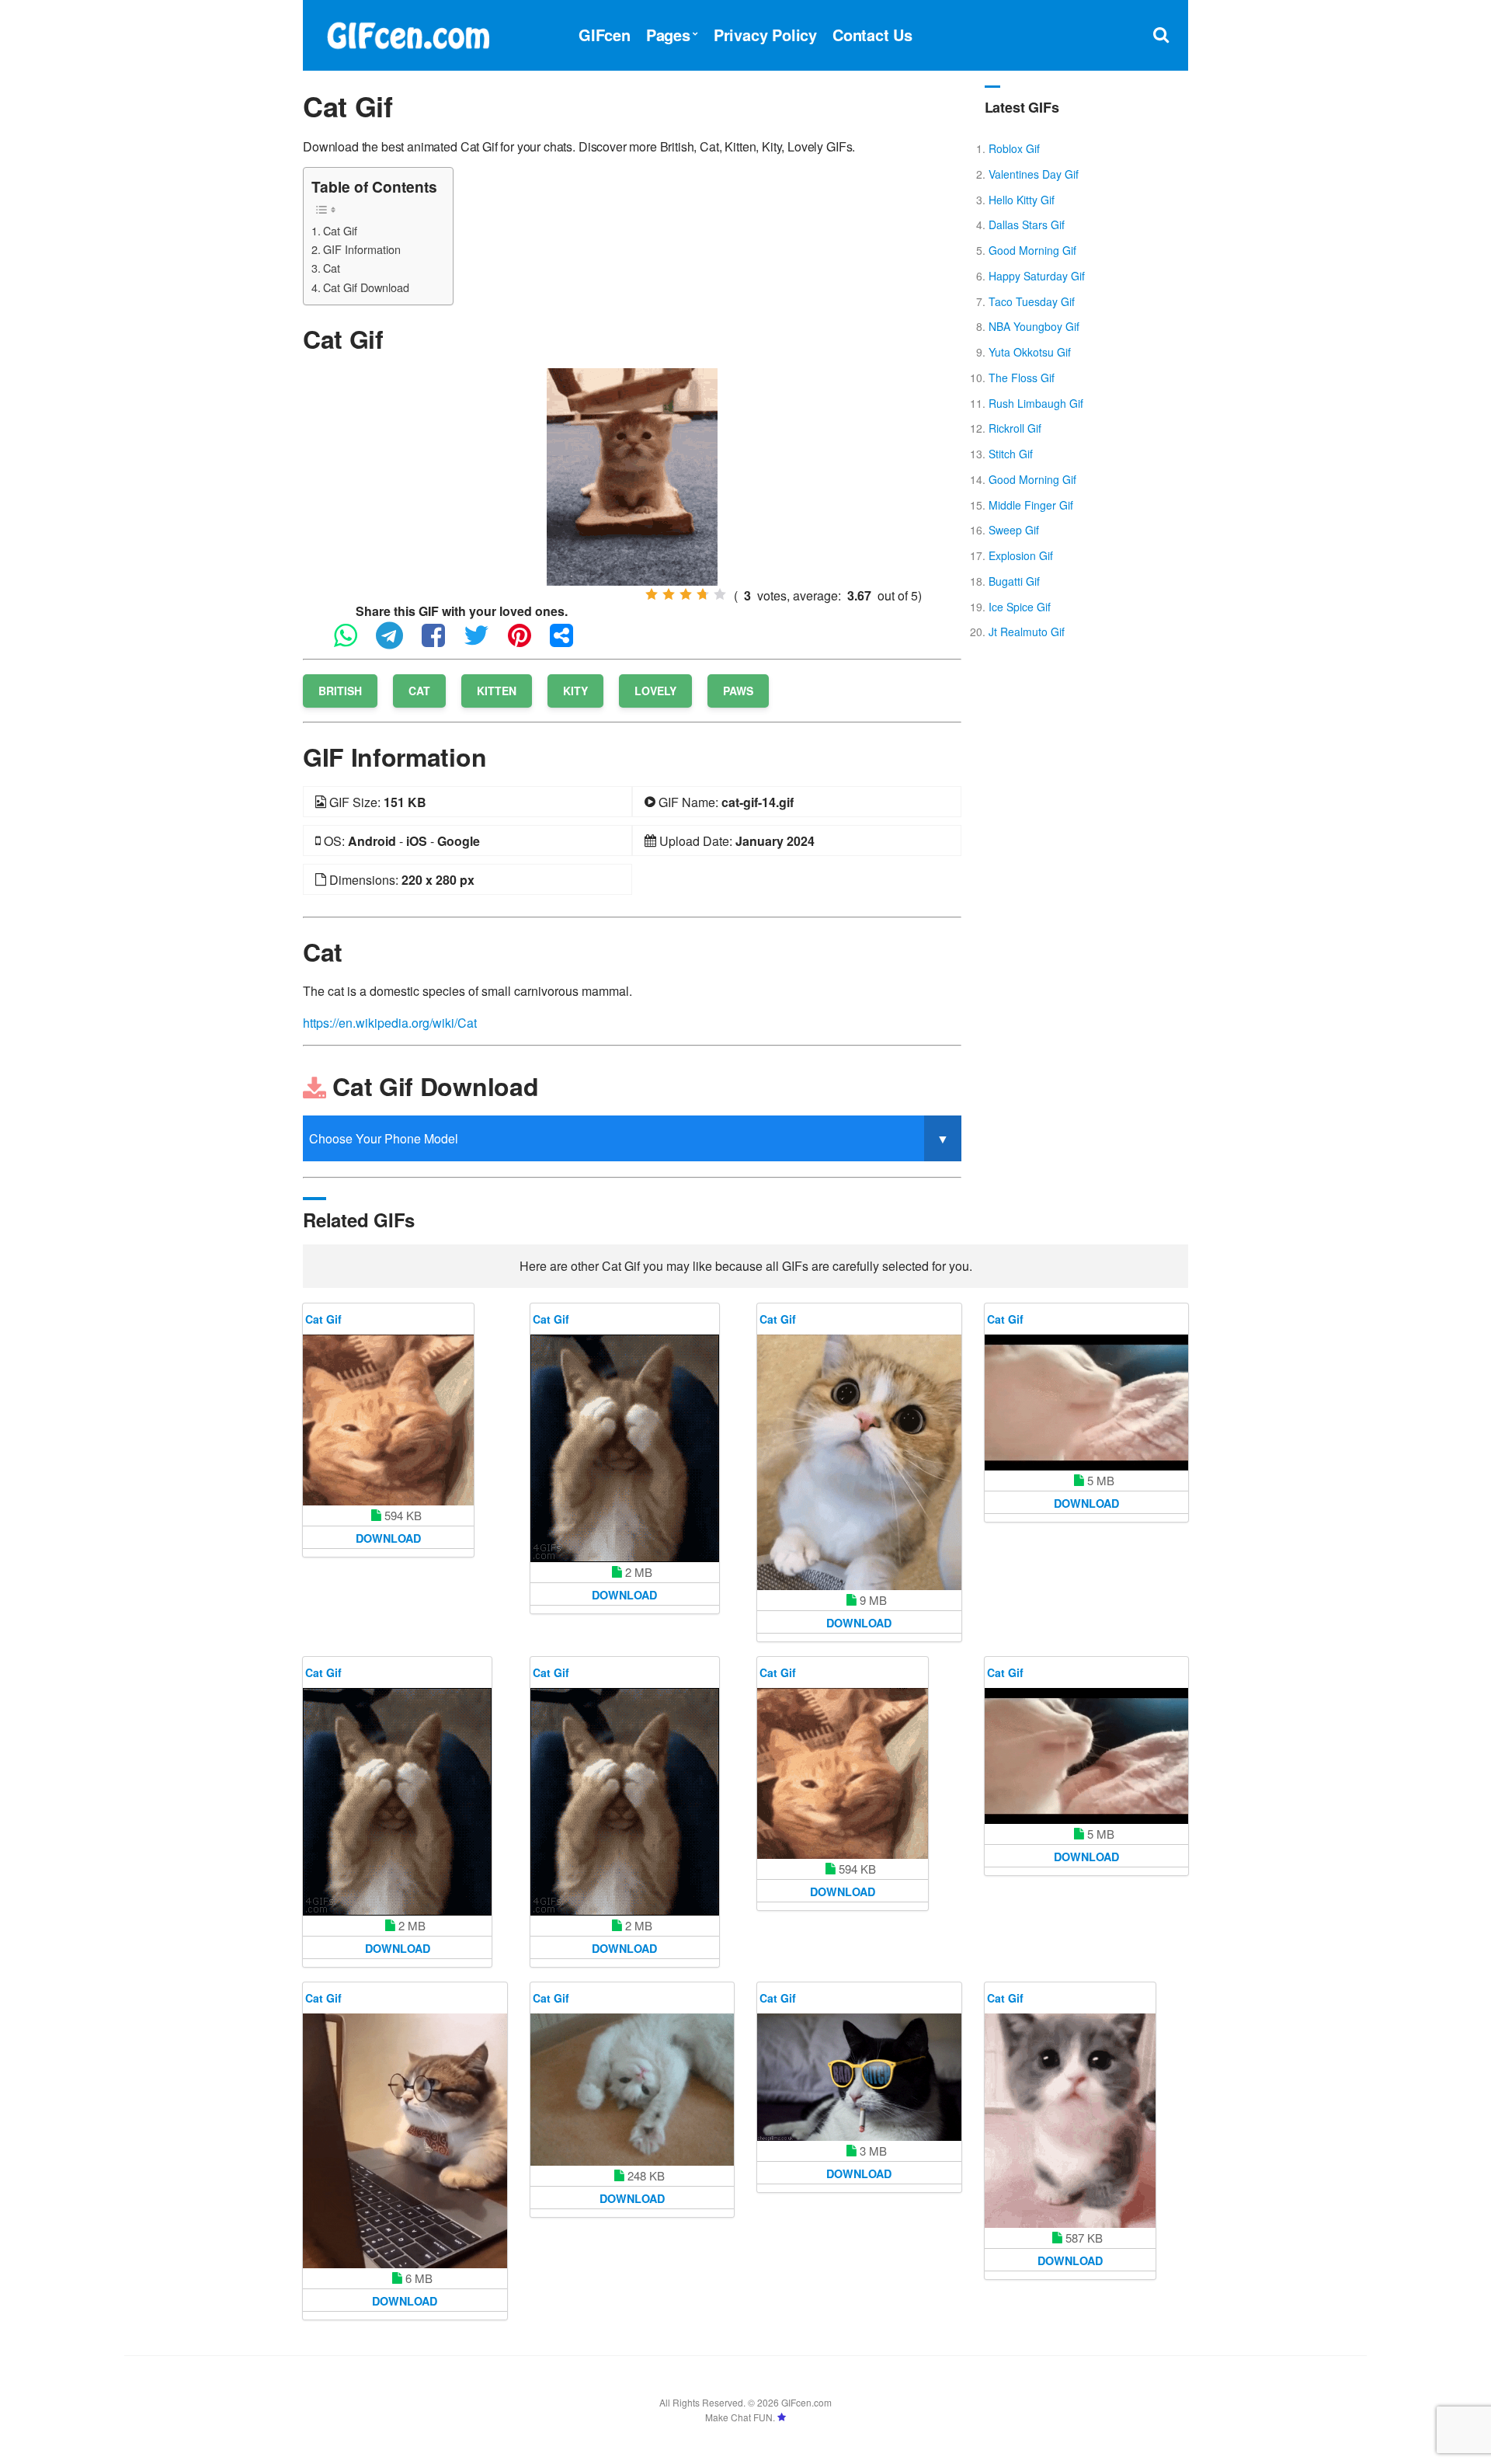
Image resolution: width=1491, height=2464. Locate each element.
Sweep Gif (1014, 530)
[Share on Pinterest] (527, 642)
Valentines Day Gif (1034, 174)
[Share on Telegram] (397, 642)
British (340, 691)
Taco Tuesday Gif (1032, 301)
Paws (738, 691)
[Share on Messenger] (569, 642)
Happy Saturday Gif (1037, 276)
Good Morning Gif (1032, 250)
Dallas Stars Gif (1027, 224)
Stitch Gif (1011, 454)
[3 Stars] (686, 594)
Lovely (655, 691)
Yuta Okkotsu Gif (1030, 352)
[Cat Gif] (632, 475)
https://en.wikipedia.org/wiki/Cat (390, 1023)
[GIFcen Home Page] (408, 33)
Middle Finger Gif (1031, 505)
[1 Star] (652, 594)
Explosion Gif (1021, 555)
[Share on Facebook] (441, 642)
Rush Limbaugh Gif (1036, 403)
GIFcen (605, 35)
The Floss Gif (1022, 378)
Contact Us (872, 35)
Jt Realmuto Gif (1027, 632)
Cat (332, 268)
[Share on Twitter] (484, 642)
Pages (668, 35)
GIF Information (362, 249)
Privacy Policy (765, 35)
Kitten (497, 691)
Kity (575, 691)
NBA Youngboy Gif (1034, 326)
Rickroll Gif (1015, 428)
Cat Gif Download (366, 287)
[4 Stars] (703, 594)
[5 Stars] (720, 594)
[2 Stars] (669, 594)
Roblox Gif (1014, 148)
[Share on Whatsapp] (353, 642)
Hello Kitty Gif (1022, 200)
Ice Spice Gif (1020, 607)
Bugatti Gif (1014, 581)
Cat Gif (340, 230)
